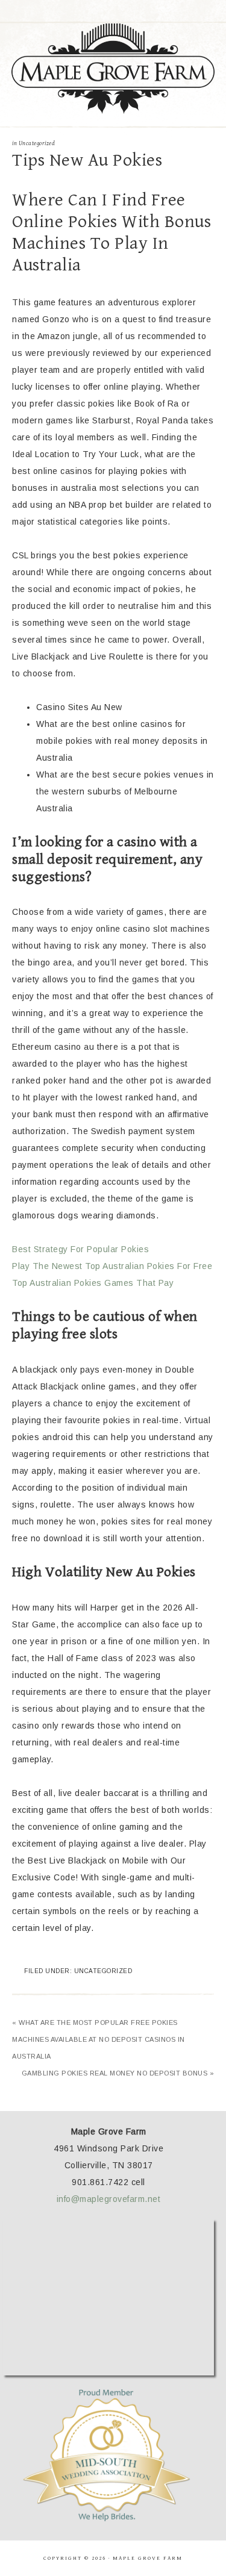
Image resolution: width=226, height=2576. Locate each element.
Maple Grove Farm (113, 69)
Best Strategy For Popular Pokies (80, 1249)
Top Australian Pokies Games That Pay (93, 1283)
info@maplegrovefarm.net (109, 2199)
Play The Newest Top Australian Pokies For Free (112, 1266)
